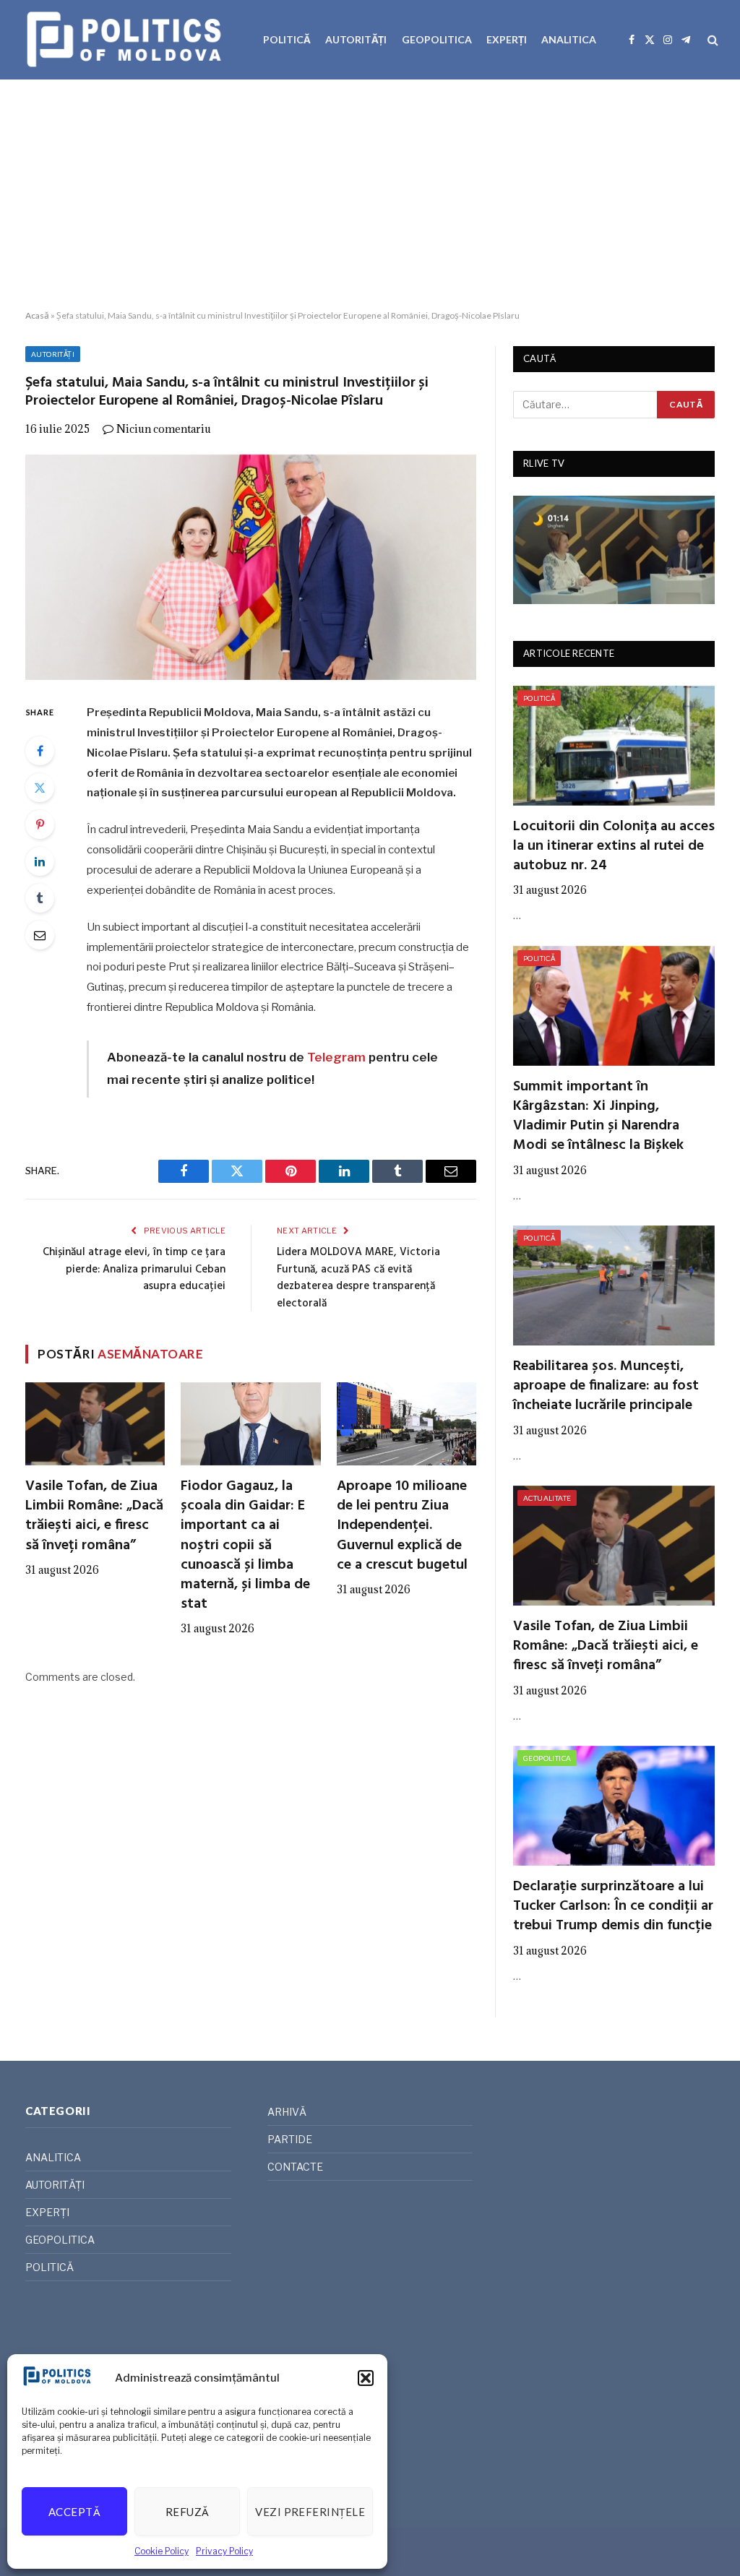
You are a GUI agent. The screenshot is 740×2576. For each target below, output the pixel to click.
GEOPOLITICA (437, 39)
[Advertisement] (370, 195)
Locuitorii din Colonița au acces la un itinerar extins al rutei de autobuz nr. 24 (614, 847)
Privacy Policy (224, 2551)
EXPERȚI (507, 39)
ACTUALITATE (547, 1498)
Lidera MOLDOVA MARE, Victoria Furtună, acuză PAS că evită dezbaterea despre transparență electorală (358, 1278)
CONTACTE (295, 2167)
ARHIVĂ (287, 2112)
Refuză (188, 2512)
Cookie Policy (162, 2551)
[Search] (711, 40)
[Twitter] (40, 788)
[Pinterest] (40, 824)
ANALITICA (569, 39)
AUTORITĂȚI (356, 39)
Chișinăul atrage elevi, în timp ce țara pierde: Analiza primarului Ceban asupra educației (134, 1269)
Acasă (37, 315)
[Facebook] (40, 751)
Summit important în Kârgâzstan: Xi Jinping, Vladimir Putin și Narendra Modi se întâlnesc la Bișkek (598, 1117)
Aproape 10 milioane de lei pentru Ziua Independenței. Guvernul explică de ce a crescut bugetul (402, 1526)
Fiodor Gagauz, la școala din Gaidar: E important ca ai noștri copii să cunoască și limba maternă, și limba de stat (245, 1546)
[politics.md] (126, 40)
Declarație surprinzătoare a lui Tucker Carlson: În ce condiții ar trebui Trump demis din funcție (613, 1907)
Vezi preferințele (310, 2512)
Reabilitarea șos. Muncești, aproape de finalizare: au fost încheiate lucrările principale (606, 1387)
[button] (366, 2378)
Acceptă (74, 2512)
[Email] (40, 935)
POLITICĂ (287, 39)
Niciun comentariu (164, 429)
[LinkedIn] (40, 861)
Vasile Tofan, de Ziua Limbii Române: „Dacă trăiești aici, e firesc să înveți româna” (94, 1516)
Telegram (336, 1057)
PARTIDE (290, 2139)
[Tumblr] (40, 898)
